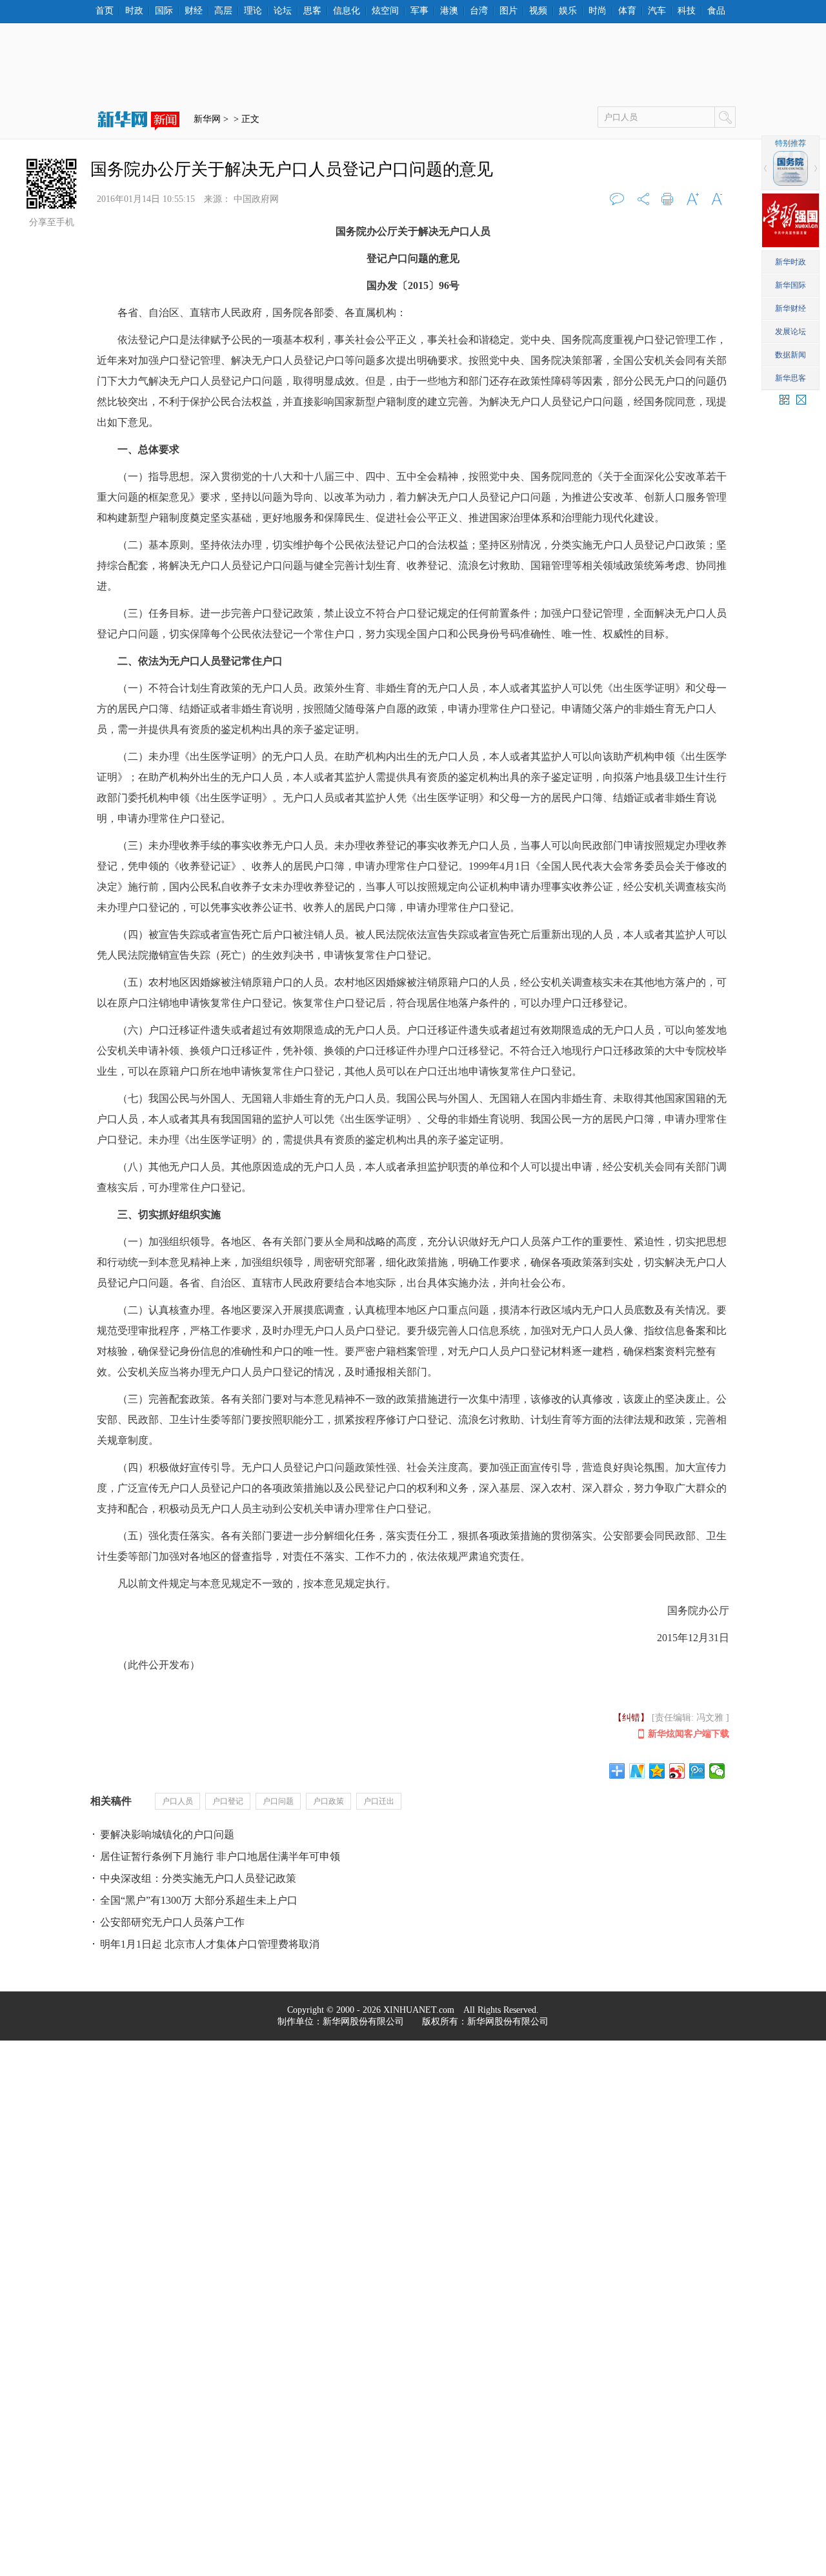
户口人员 (177, 1801)
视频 (538, 11)
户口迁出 (379, 1801)
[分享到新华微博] (637, 1771)
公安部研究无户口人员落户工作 (172, 1922)
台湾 (479, 11)
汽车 (657, 11)
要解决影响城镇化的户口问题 (167, 1834)
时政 (134, 11)
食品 (716, 11)
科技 (687, 11)
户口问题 (278, 1801)
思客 (312, 11)
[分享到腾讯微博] (697, 1771)
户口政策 (328, 1801)
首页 (105, 11)
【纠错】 (631, 1718)
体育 (627, 11)
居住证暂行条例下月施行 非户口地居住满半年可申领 (220, 1856)
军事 (419, 11)
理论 (253, 11)
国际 (164, 11)
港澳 (449, 11)
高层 (223, 11)
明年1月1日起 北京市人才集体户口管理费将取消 (210, 1944)
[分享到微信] (717, 1771)
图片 (509, 11)
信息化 (347, 11)
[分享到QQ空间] (657, 1771)
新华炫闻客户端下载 (689, 1734)
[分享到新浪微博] (677, 1771)
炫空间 (385, 11)
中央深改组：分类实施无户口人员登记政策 (198, 1878)
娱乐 (568, 11)
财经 (194, 11)
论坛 (283, 11)
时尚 (598, 11)
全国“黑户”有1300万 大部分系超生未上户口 (199, 1900)
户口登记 (228, 1801)
